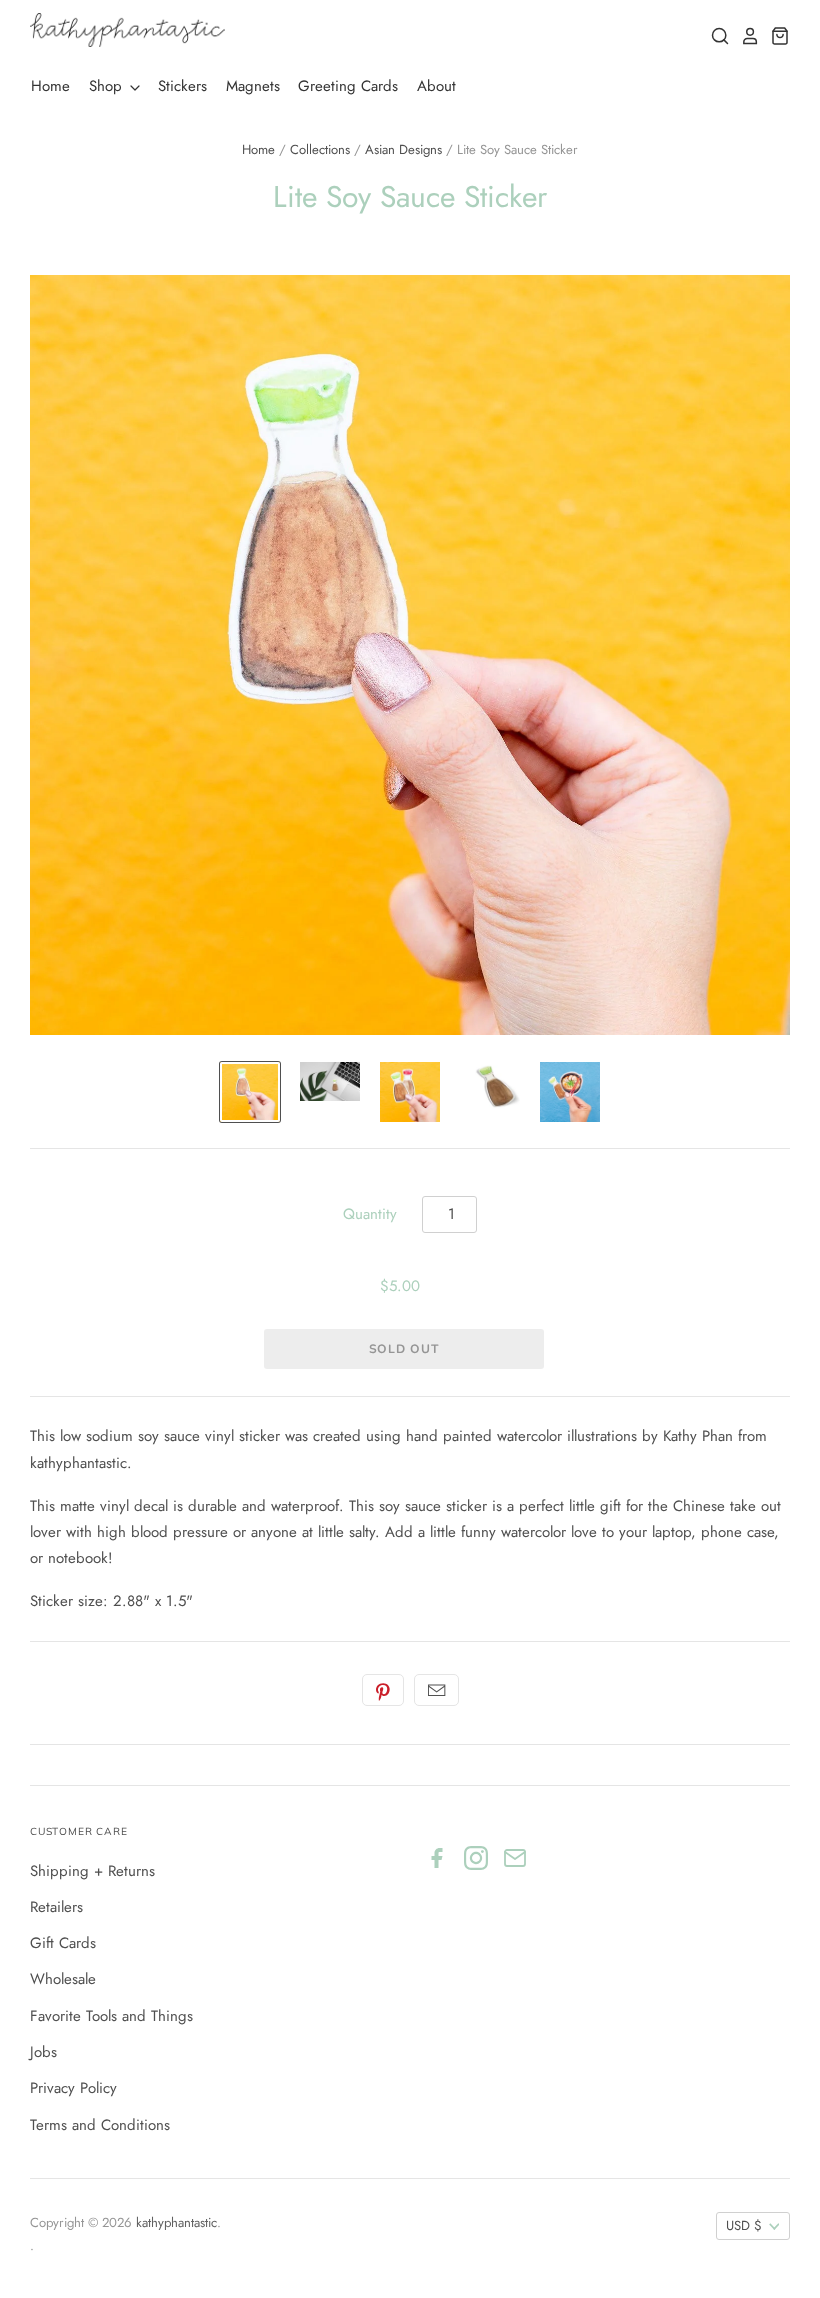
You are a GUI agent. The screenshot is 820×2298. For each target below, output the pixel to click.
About (436, 86)
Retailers (56, 1907)
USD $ (744, 2225)
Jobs (43, 2052)
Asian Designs (403, 149)
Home (50, 86)
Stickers (182, 86)
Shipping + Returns (92, 1871)
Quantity (370, 1214)
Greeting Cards (348, 86)
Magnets (253, 86)
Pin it (383, 1690)
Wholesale (63, 1979)
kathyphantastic (176, 2222)
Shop (108, 86)
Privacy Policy (73, 2088)
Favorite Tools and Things (111, 2016)
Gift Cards (63, 1943)
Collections (320, 149)
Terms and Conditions (100, 2125)
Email (436, 1690)
